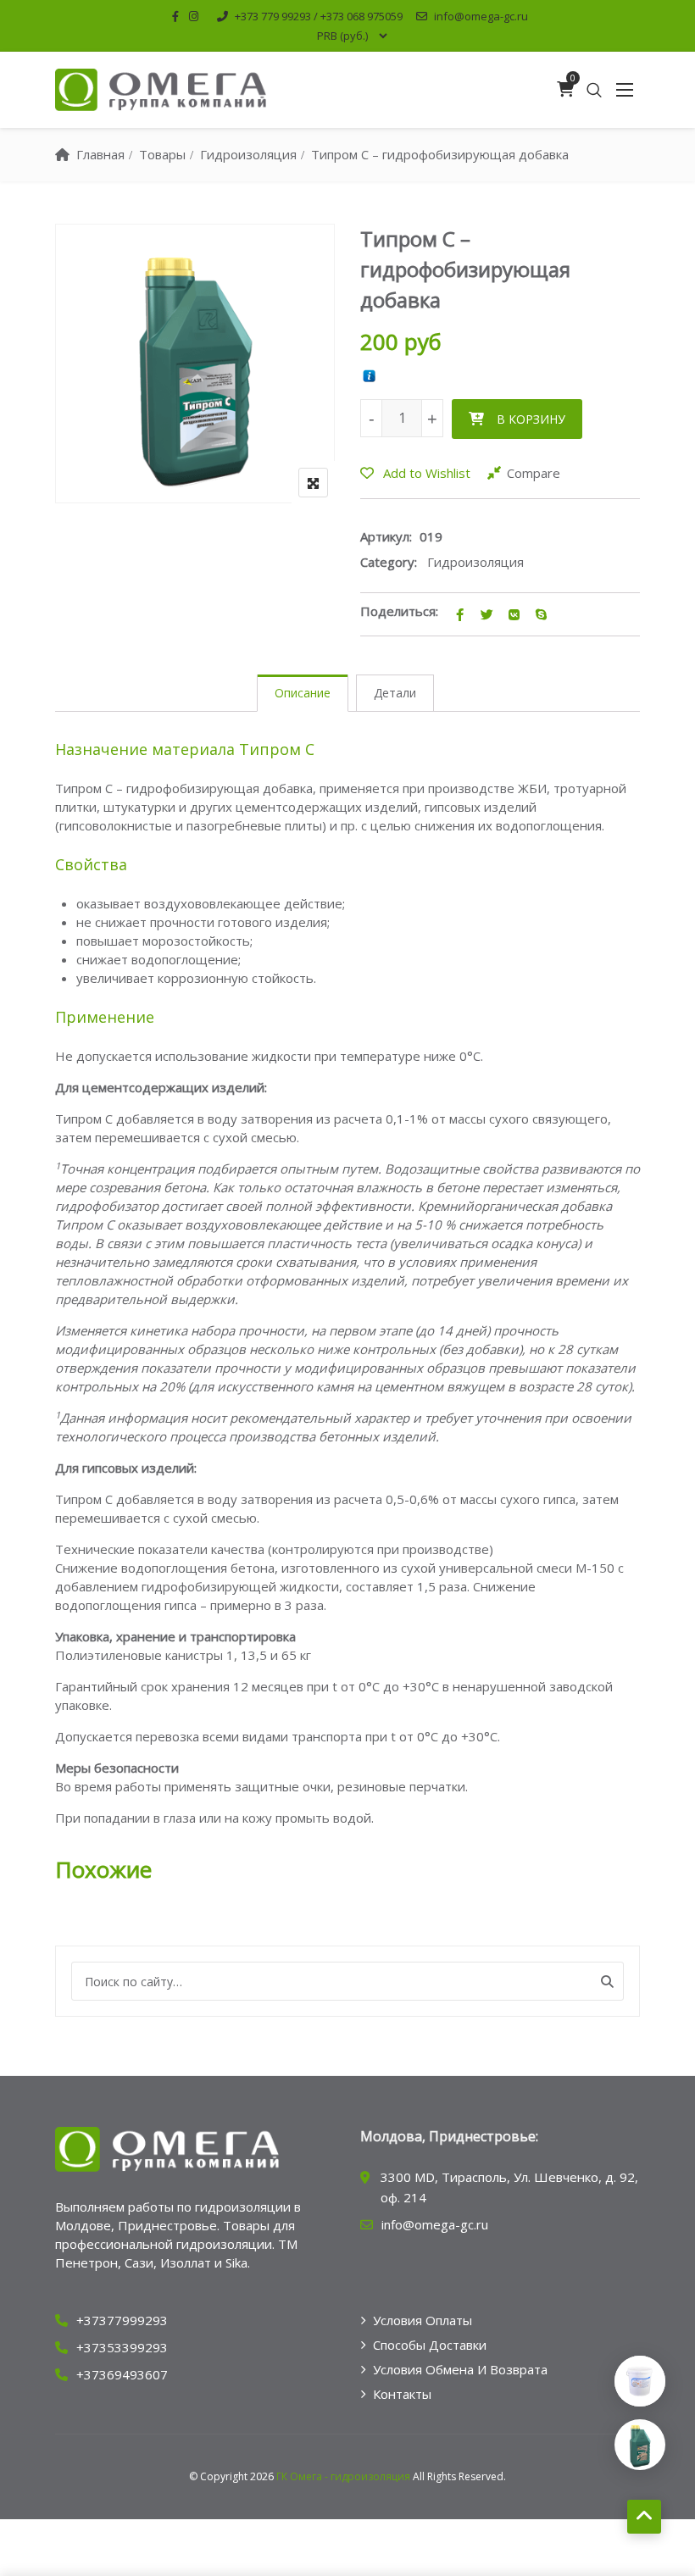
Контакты (402, 2394)
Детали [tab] (395, 693)
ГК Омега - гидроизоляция (343, 2476)
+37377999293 (122, 2320)
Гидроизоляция (475, 562)
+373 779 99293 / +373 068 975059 (319, 16)
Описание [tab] (303, 693)
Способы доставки (430, 2345)
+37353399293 (122, 2347)
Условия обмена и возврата (460, 2369)
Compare (534, 473)
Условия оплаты (423, 2320)
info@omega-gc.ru (481, 16)
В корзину (531, 419)
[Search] (607, 1981)
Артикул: (386, 536)
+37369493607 (122, 2374)
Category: (389, 562)
